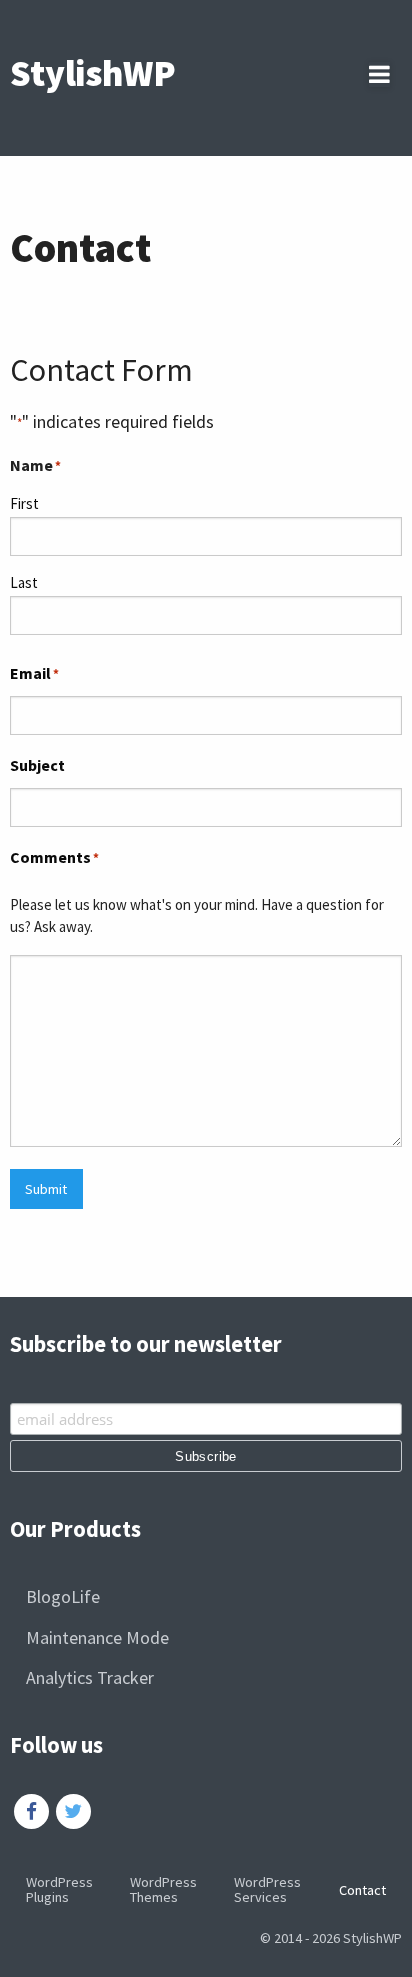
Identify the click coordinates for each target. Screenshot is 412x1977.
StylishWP (93, 73)
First (24, 503)
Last (24, 582)
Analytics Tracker (90, 1677)
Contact (362, 1890)
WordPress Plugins (59, 1889)
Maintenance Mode (97, 1637)
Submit (46, 1189)
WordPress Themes (163, 1889)
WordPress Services (267, 1889)
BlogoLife (63, 1596)
